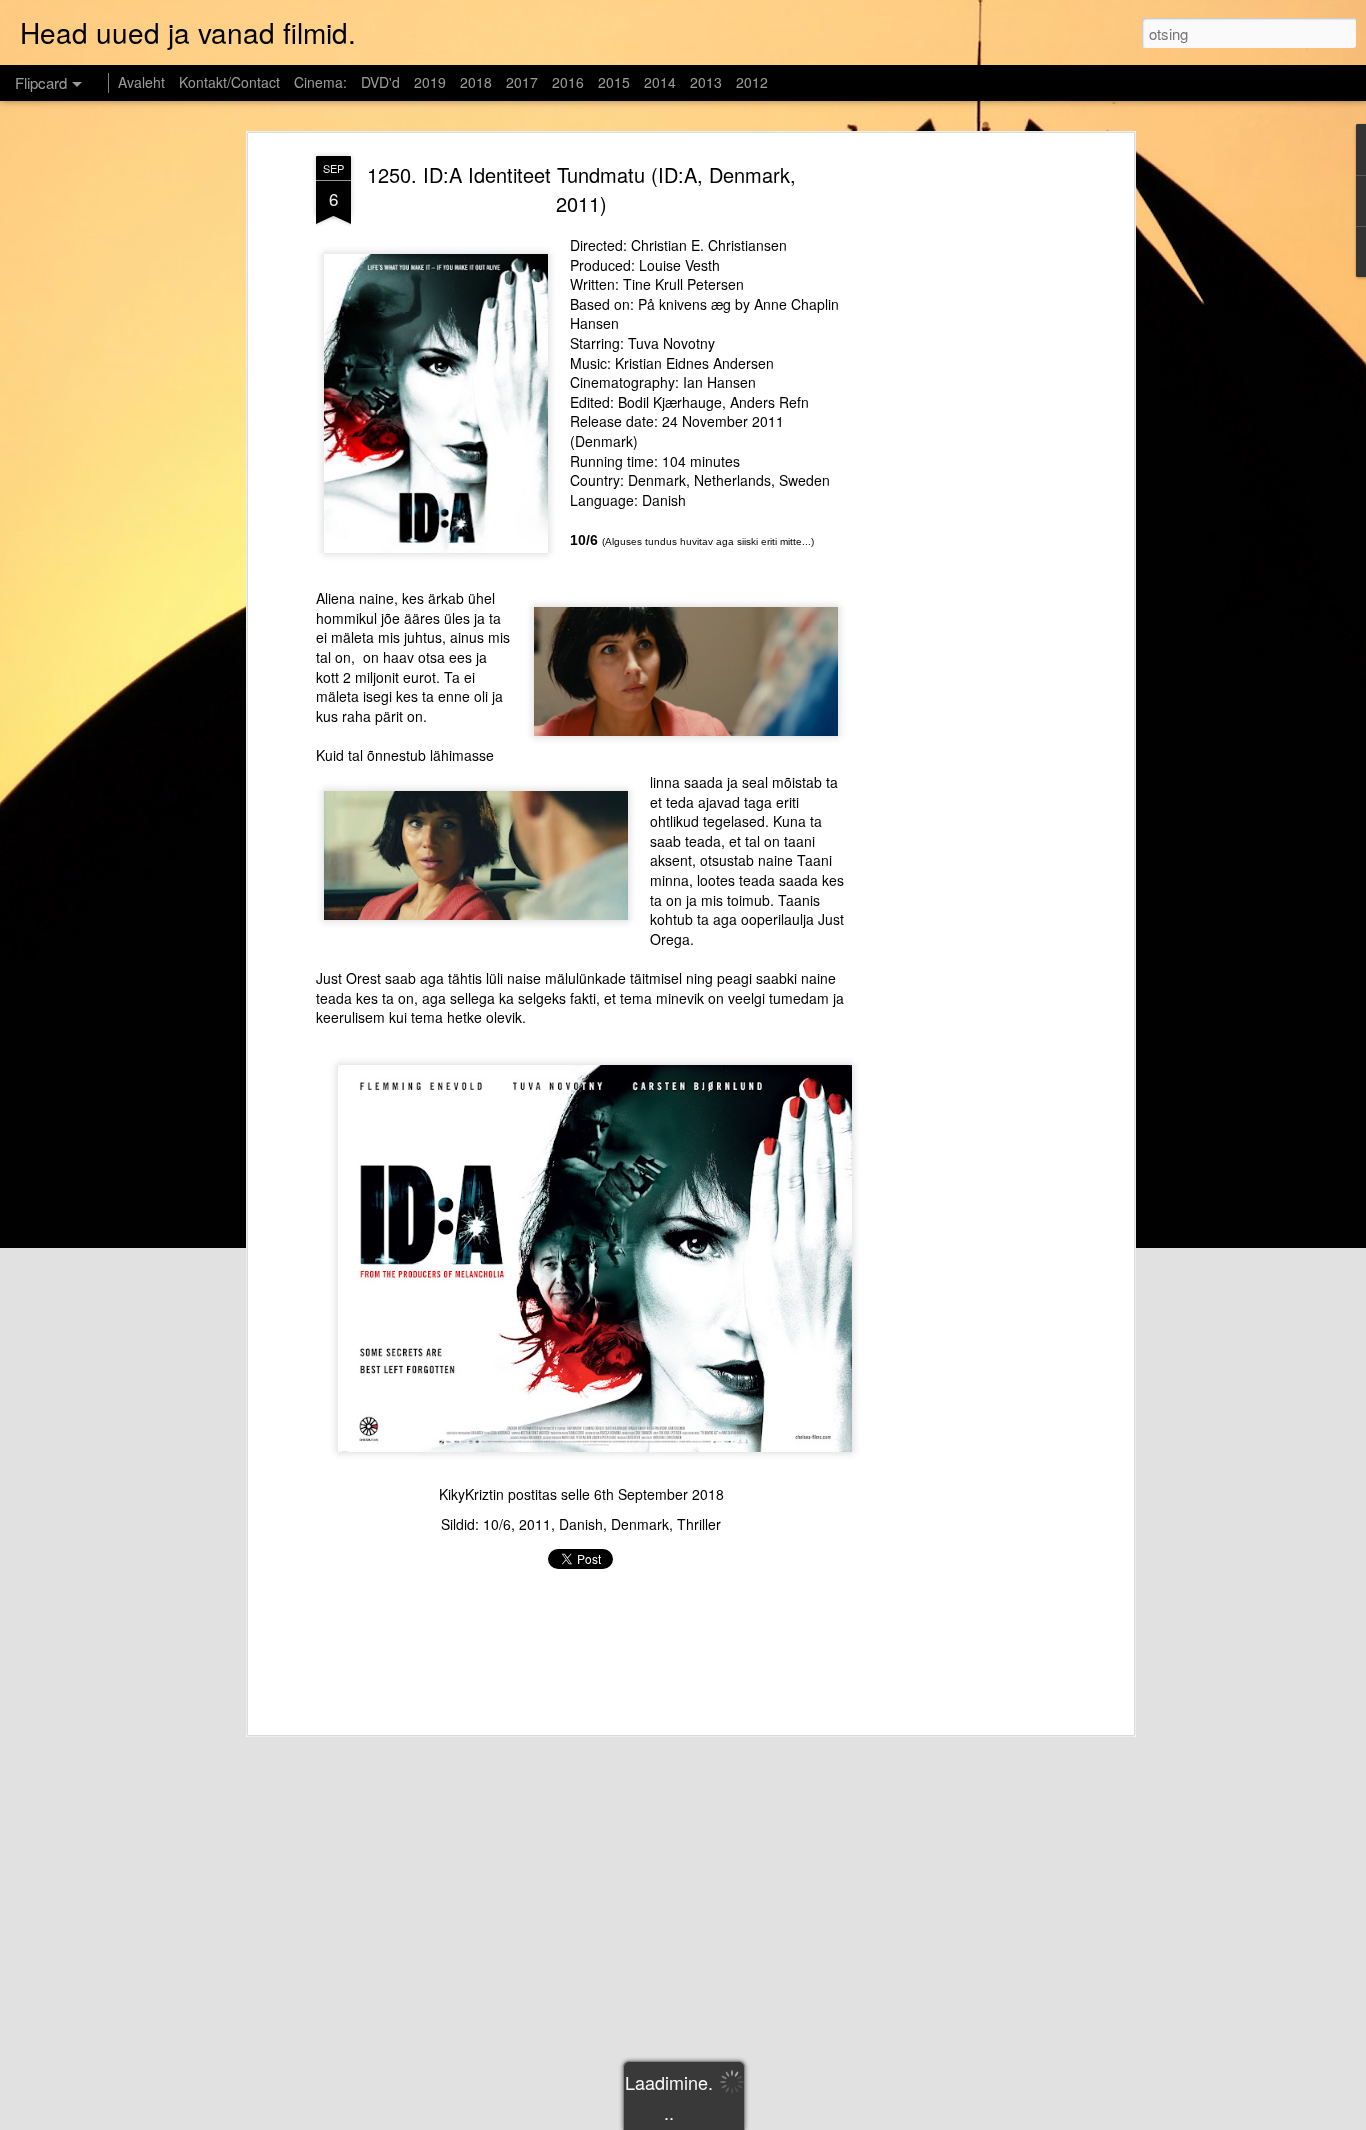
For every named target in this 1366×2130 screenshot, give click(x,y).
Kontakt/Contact (229, 82)
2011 (535, 1524)
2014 (660, 82)
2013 (706, 82)
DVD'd (380, 82)
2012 (752, 82)
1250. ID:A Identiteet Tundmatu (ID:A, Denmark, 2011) (581, 189)
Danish (581, 1524)
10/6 (497, 1524)
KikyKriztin (471, 1494)
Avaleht (141, 82)
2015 (614, 82)
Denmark (640, 1524)
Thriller (699, 1524)
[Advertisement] (956, 471)
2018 (476, 82)
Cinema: (320, 82)
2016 (568, 82)
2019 (430, 82)
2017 (522, 82)
